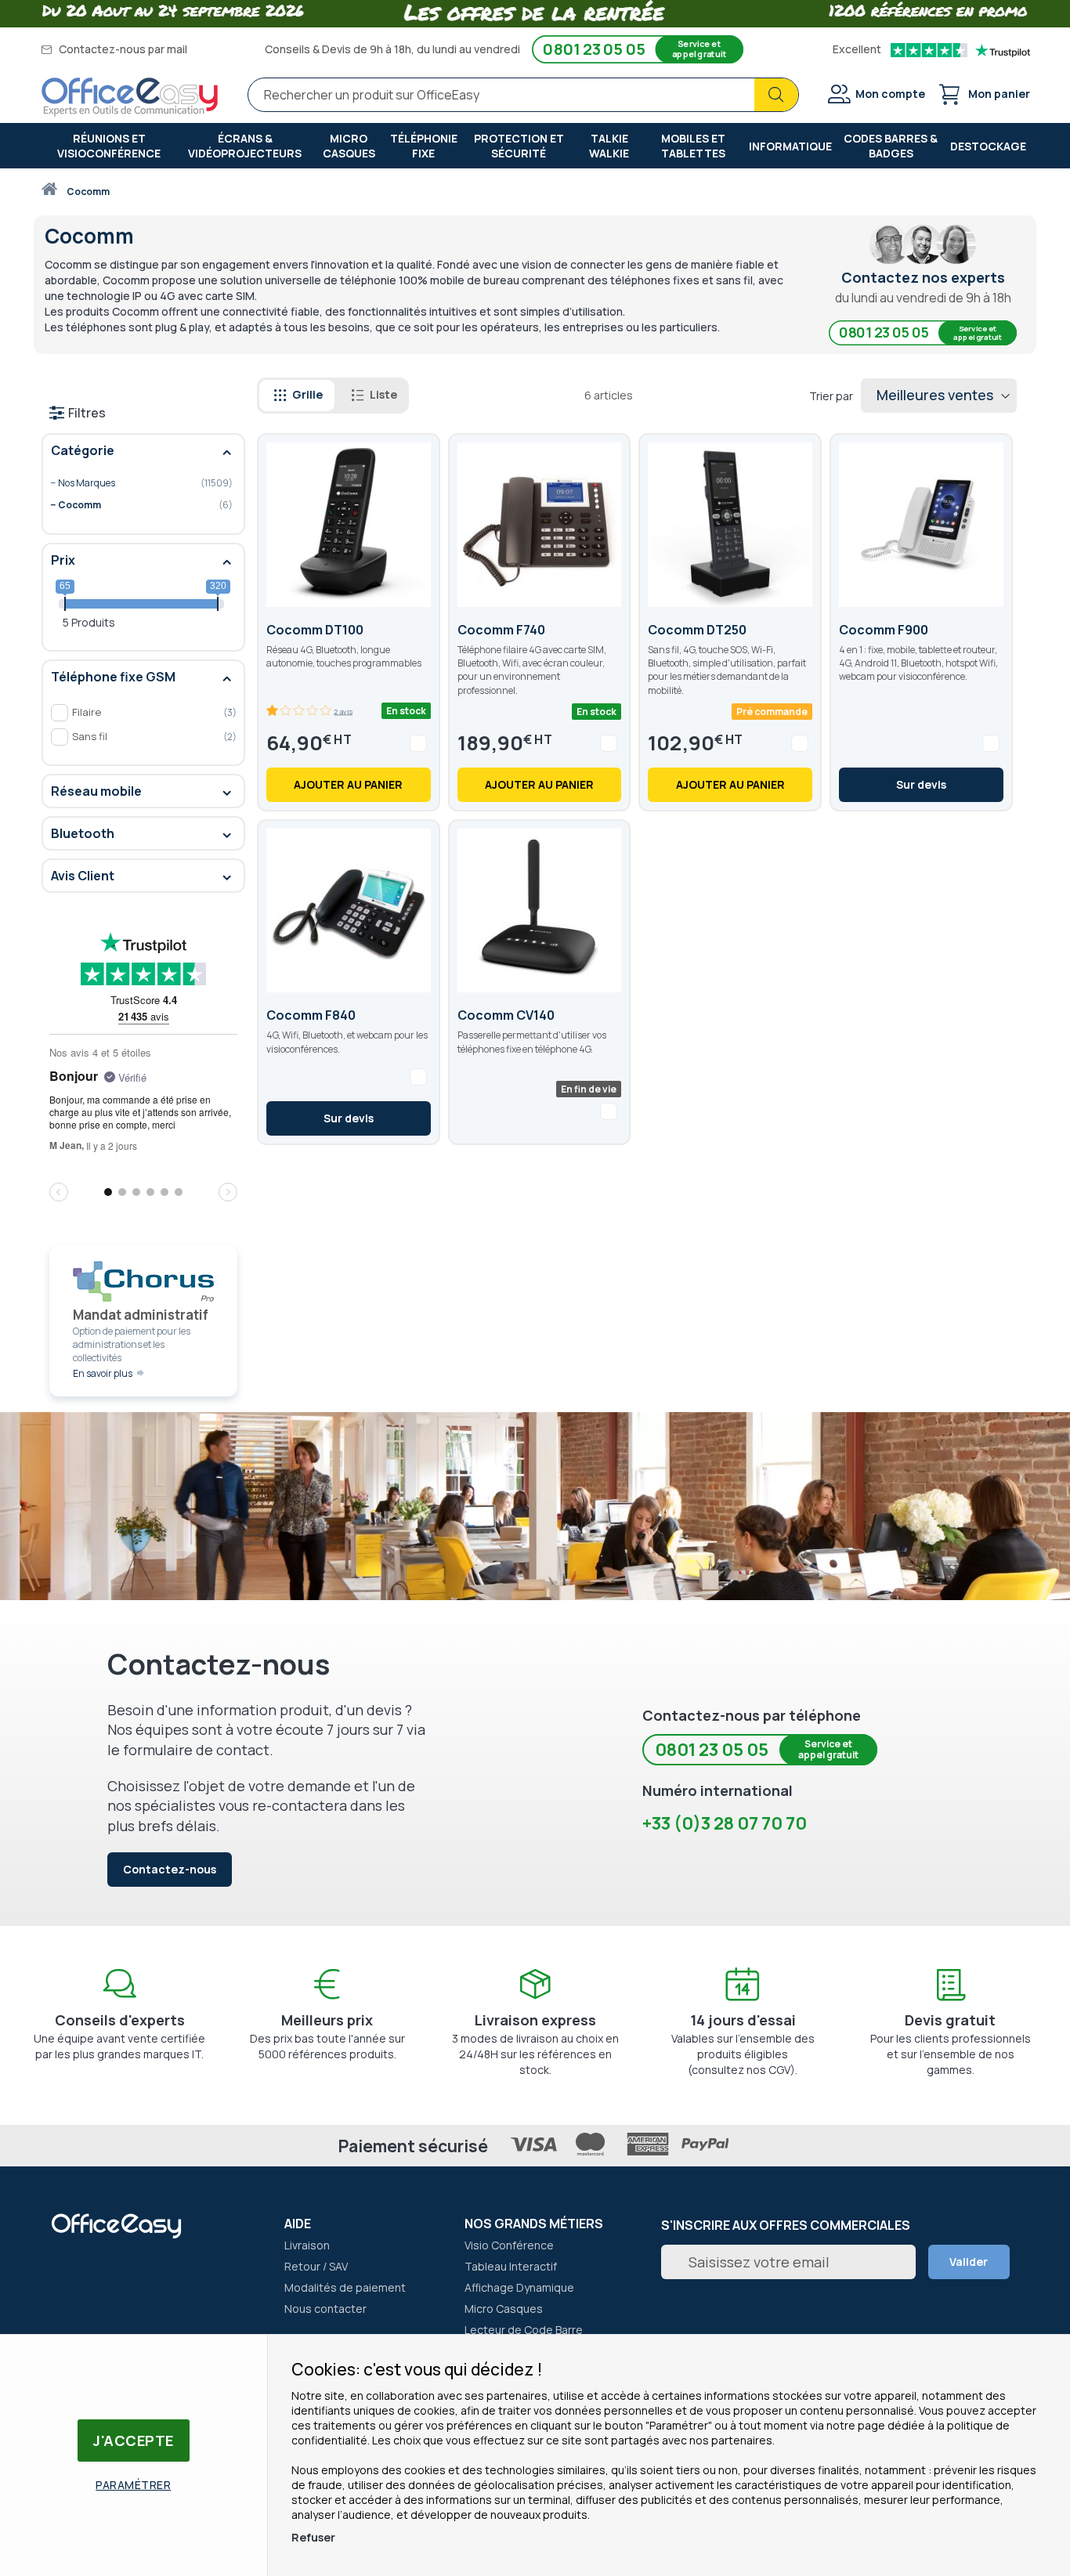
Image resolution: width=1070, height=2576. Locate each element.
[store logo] (130, 97)
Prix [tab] (63, 560)
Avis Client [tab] (83, 876)
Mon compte (890, 94)
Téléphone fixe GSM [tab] (113, 677)
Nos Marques (132, 484)
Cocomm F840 (311, 1015)
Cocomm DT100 (315, 630)
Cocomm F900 (884, 630)
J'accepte (134, 2441)
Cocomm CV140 (506, 1015)
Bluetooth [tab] (83, 833)
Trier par (831, 396)
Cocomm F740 (501, 630)
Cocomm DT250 (697, 630)
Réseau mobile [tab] (96, 791)
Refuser (313, 2537)
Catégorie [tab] (83, 450)
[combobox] (523, 95)
